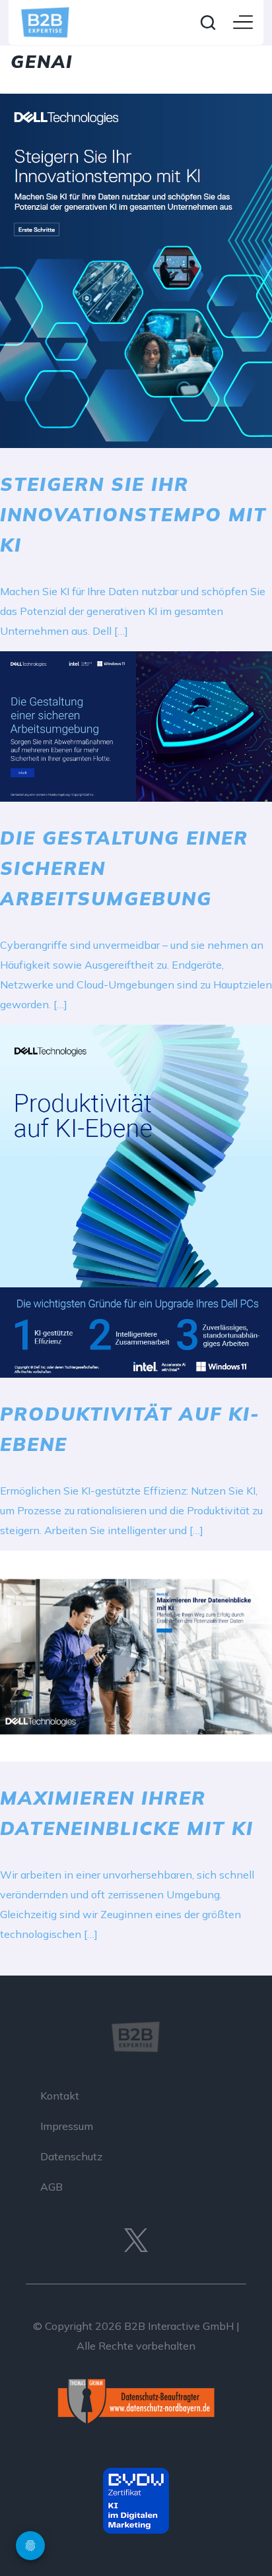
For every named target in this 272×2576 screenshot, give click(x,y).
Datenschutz (71, 2156)
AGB (51, 2187)
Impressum (67, 2126)
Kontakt (60, 2096)
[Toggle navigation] (243, 23)
